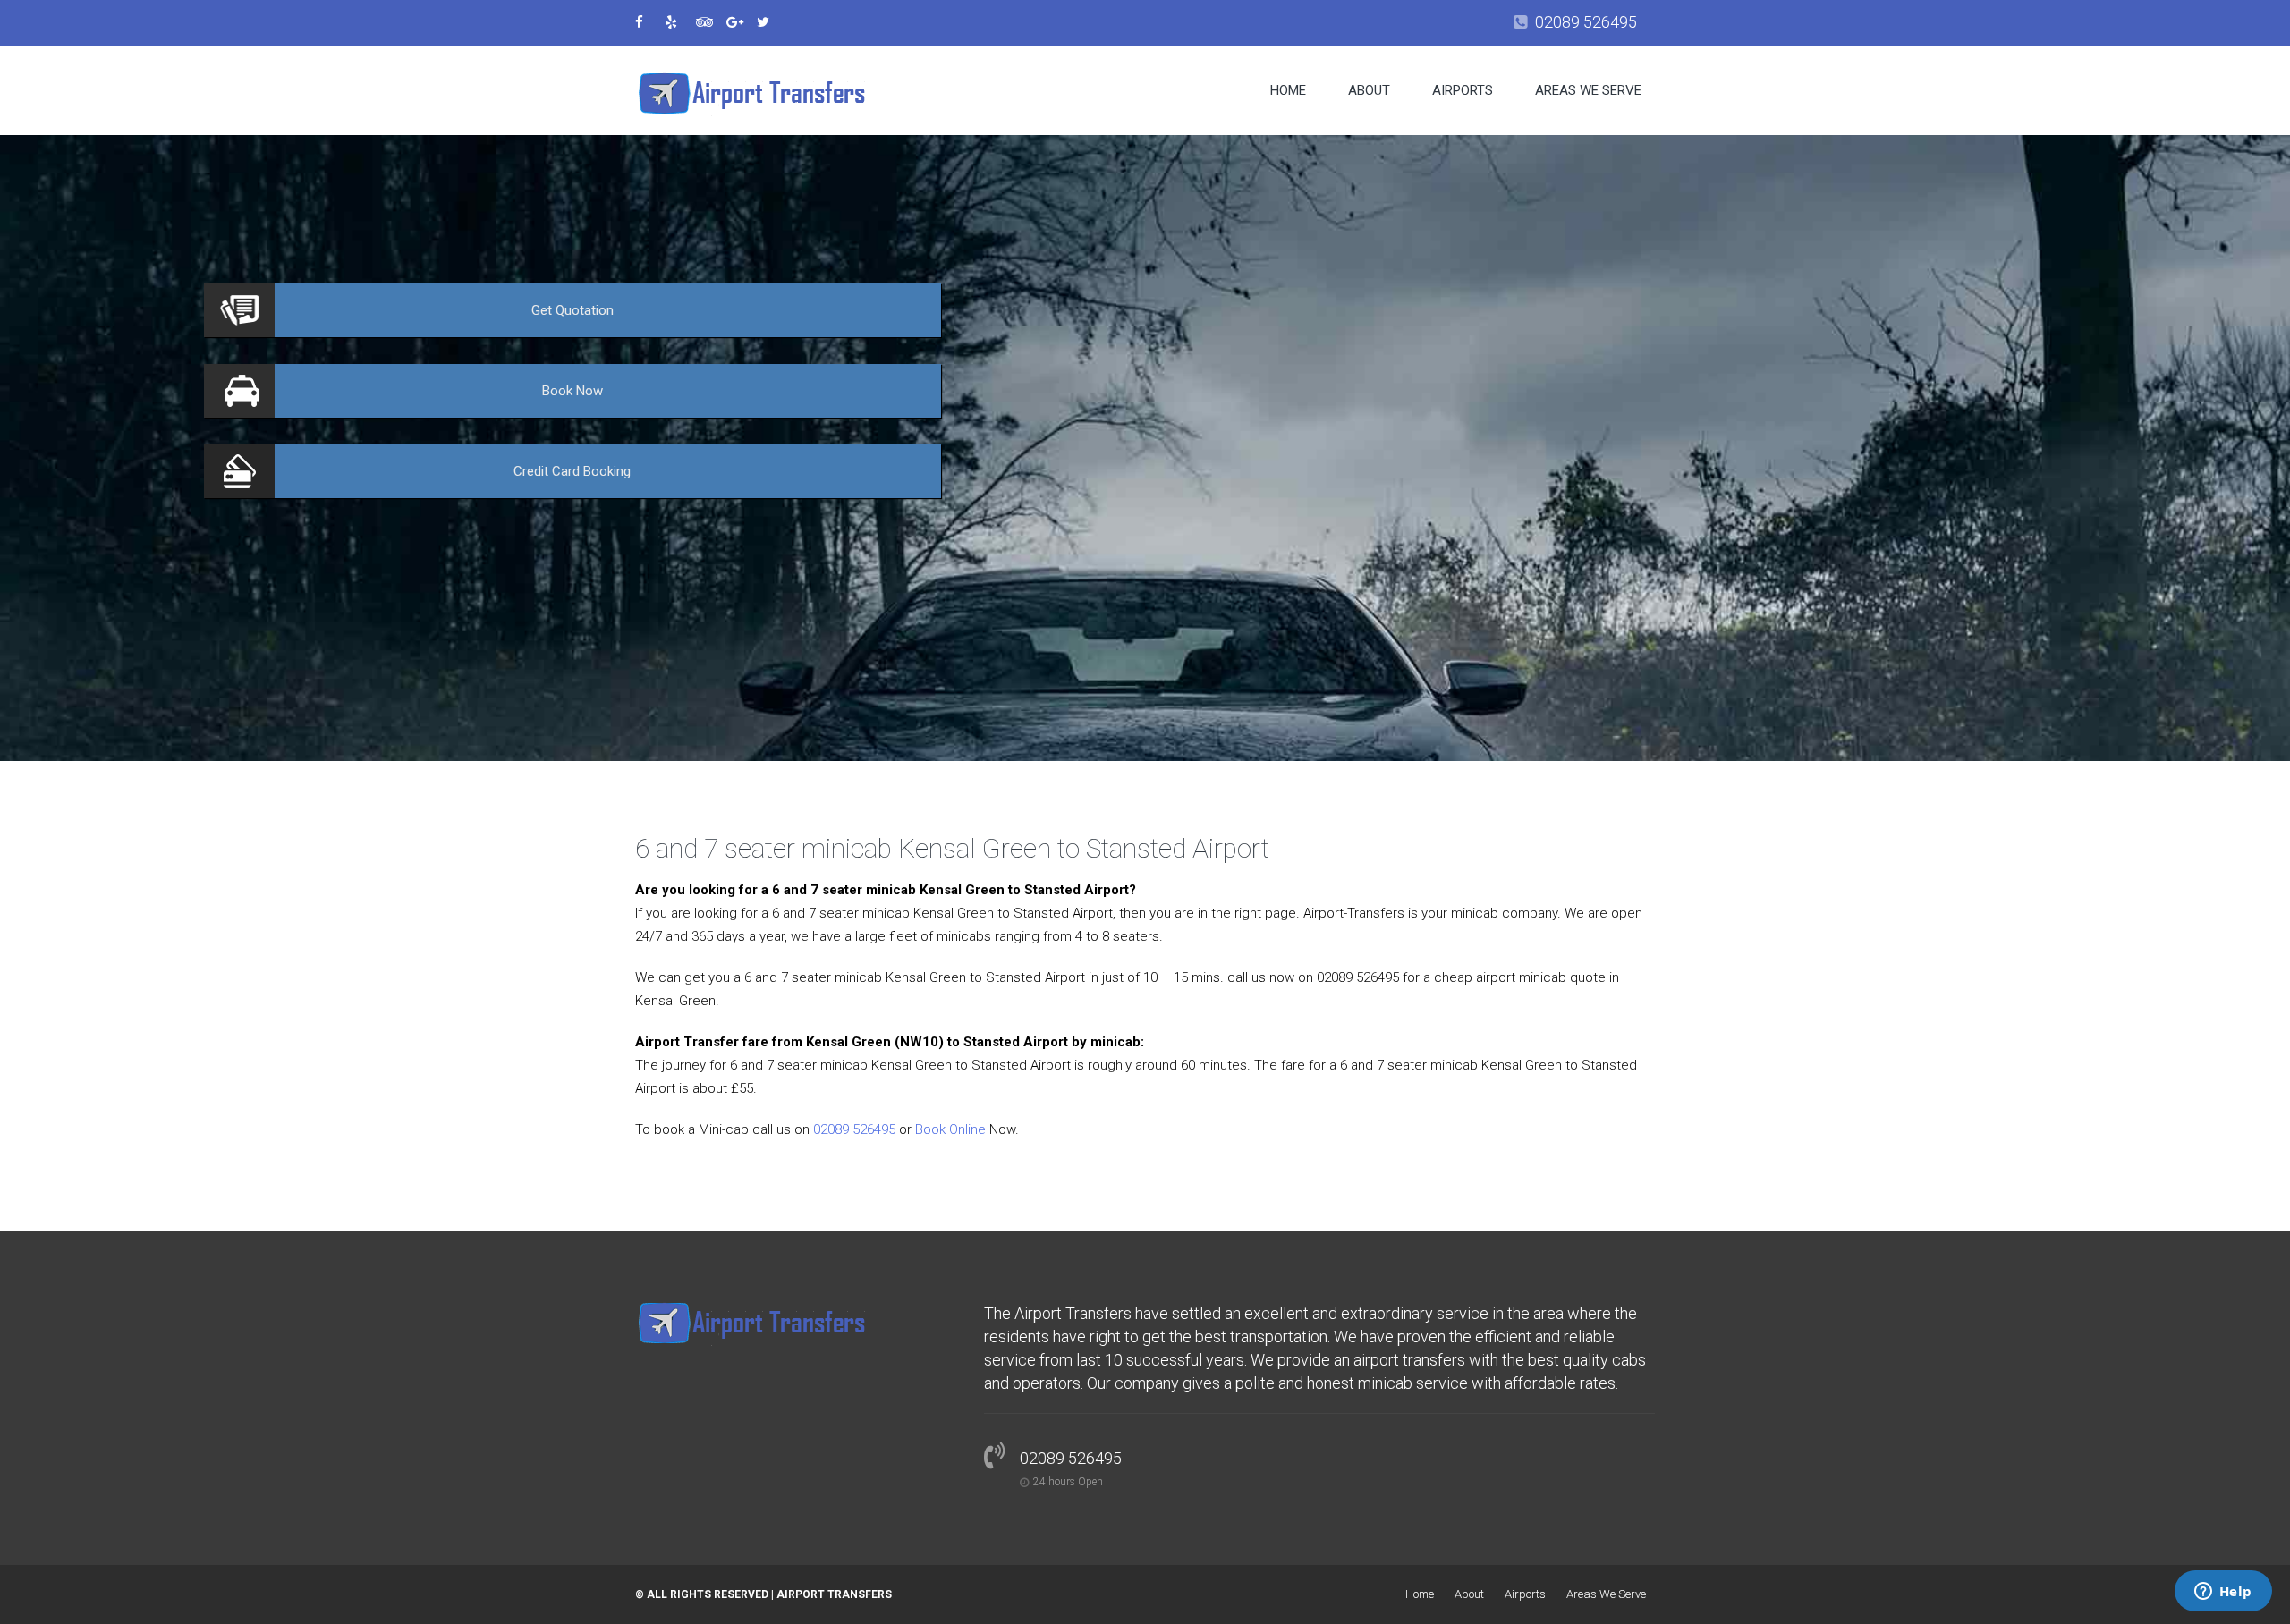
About (1369, 90)
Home (1288, 90)
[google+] (740, 22)
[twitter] (770, 22)
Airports (1463, 90)
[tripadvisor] (709, 22)
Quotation (572, 310)
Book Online (950, 1129)
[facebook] (649, 22)
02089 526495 (1586, 22)
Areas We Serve (1588, 90)
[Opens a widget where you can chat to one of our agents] (2223, 1593)
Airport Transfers (834, 1594)
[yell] (679, 22)
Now (572, 391)
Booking (572, 471)
